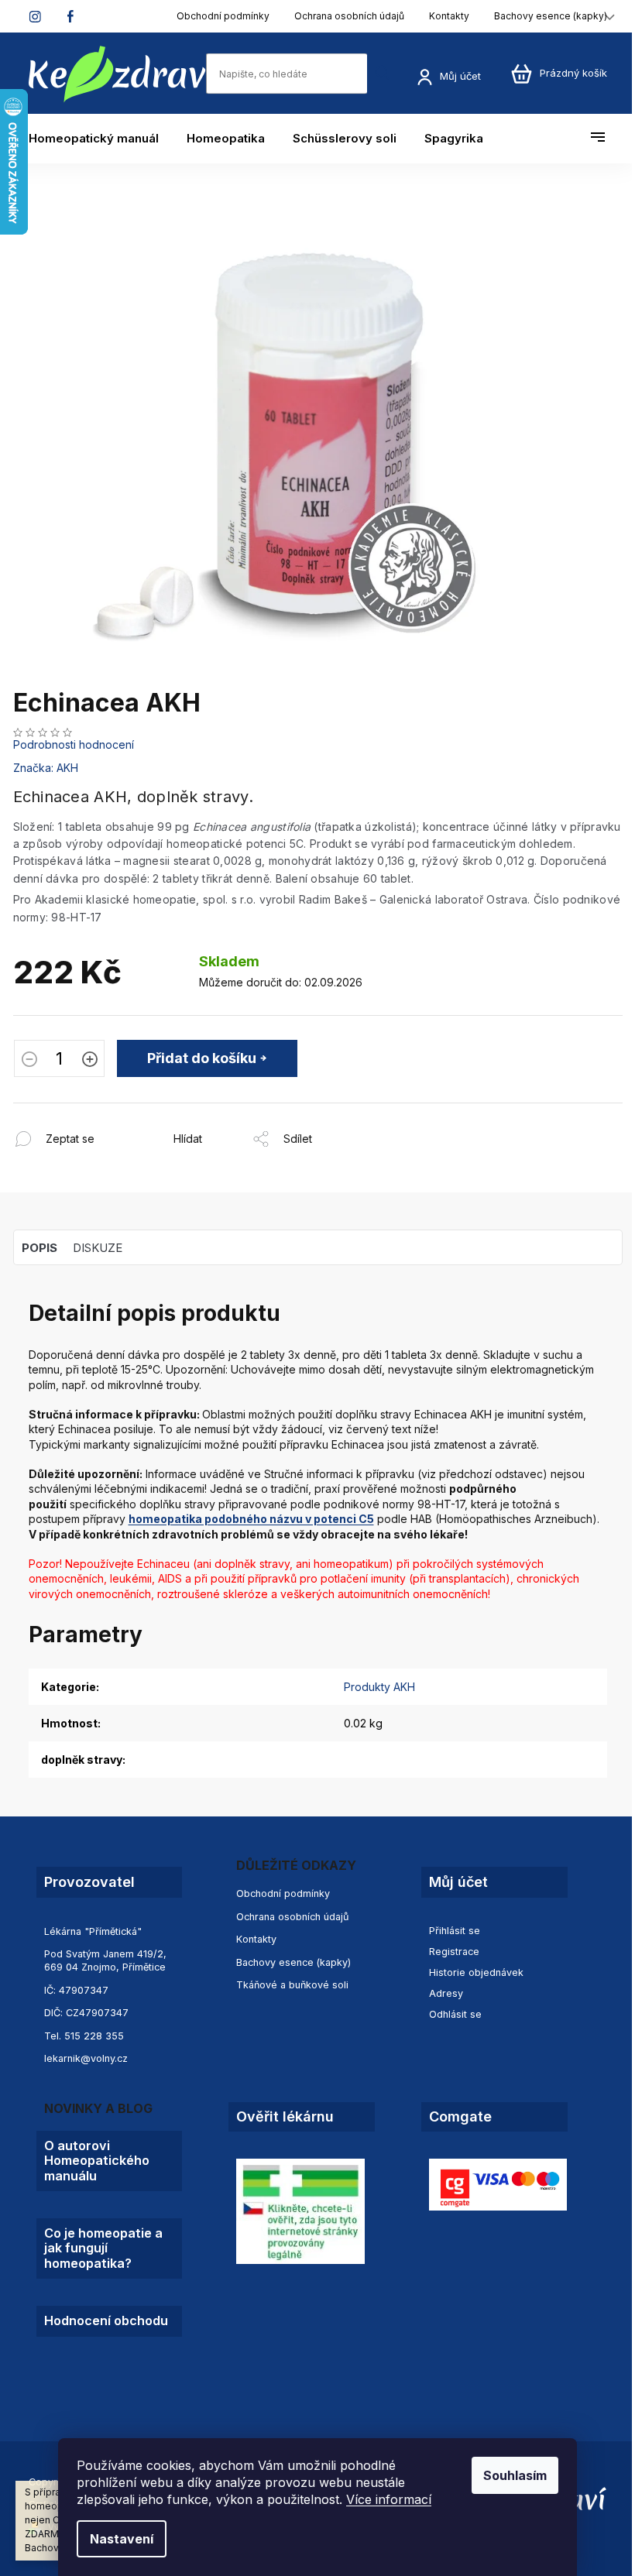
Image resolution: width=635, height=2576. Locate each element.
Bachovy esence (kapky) (551, 16)
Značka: (46, 768)
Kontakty (449, 16)
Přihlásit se (455, 1931)
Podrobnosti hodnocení (74, 744)
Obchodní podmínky (223, 16)
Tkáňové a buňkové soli (292, 1985)
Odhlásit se (455, 2014)
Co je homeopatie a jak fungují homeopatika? (103, 2248)
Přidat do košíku (202, 1058)
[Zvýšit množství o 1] (90, 1061)
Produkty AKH (379, 1687)
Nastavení (122, 2539)
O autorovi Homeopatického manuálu (97, 2161)
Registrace (454, 1952)
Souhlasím (515, 2475)
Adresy (446, 1993)
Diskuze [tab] (98, 1248)
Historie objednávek (476, 1972)
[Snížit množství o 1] (29, 1061)
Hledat (383, 73)
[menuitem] (101, 139)
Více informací (389, 2499)
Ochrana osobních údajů (349, 16)
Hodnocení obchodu (106, 2321)
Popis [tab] (39, 1248)
